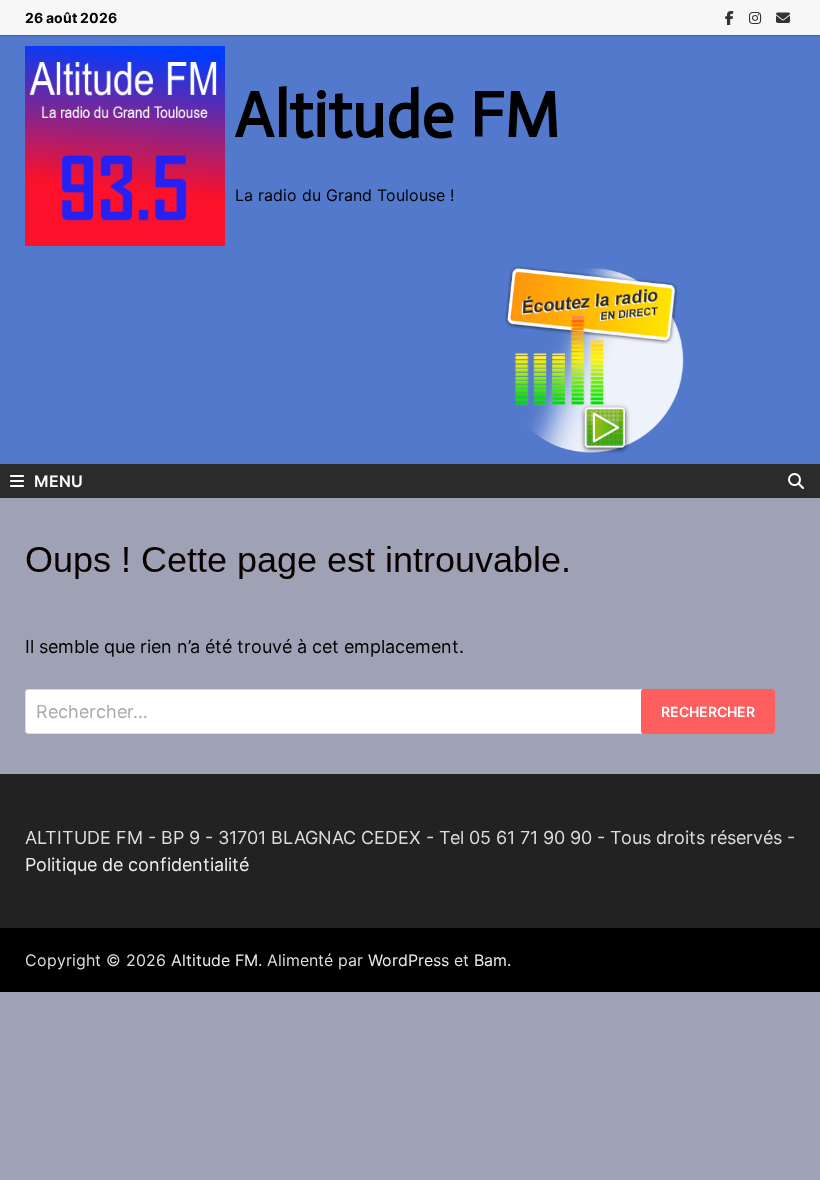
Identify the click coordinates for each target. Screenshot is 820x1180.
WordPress (408, 960)
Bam (490, 960)
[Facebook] (732, 16)
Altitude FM (398, 114)
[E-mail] (783, 16)
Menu (58, 481)
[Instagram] (757, 16)
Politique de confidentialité (137, 864)
